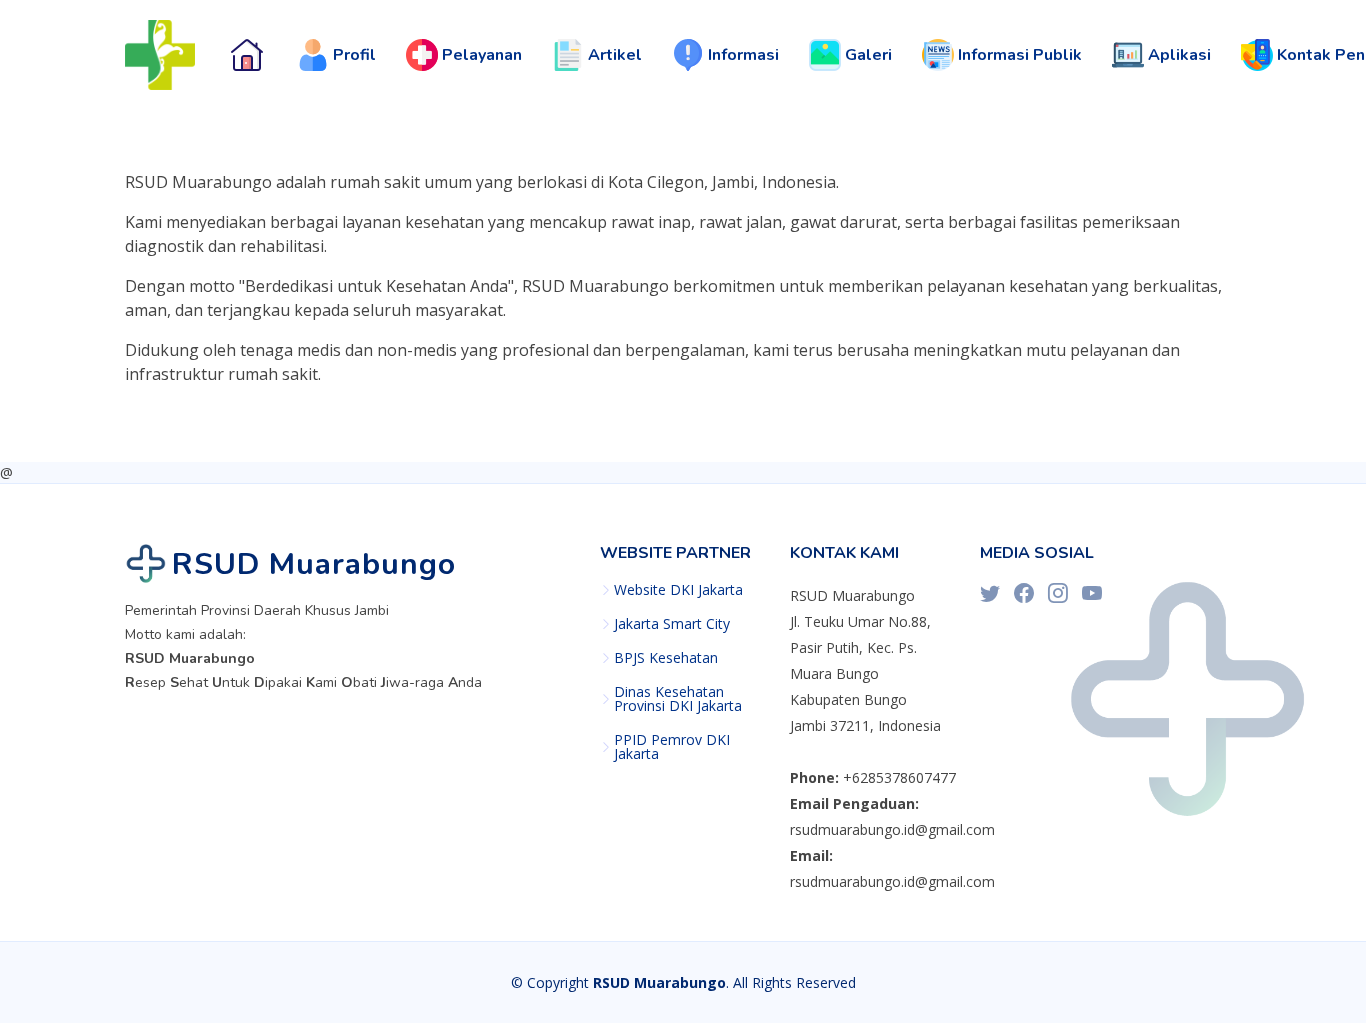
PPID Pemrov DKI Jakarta (672, 747)
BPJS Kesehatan (666, 658)
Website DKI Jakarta (678, 590)
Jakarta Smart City (672, 624)
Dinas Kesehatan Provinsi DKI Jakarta (678, 699)
